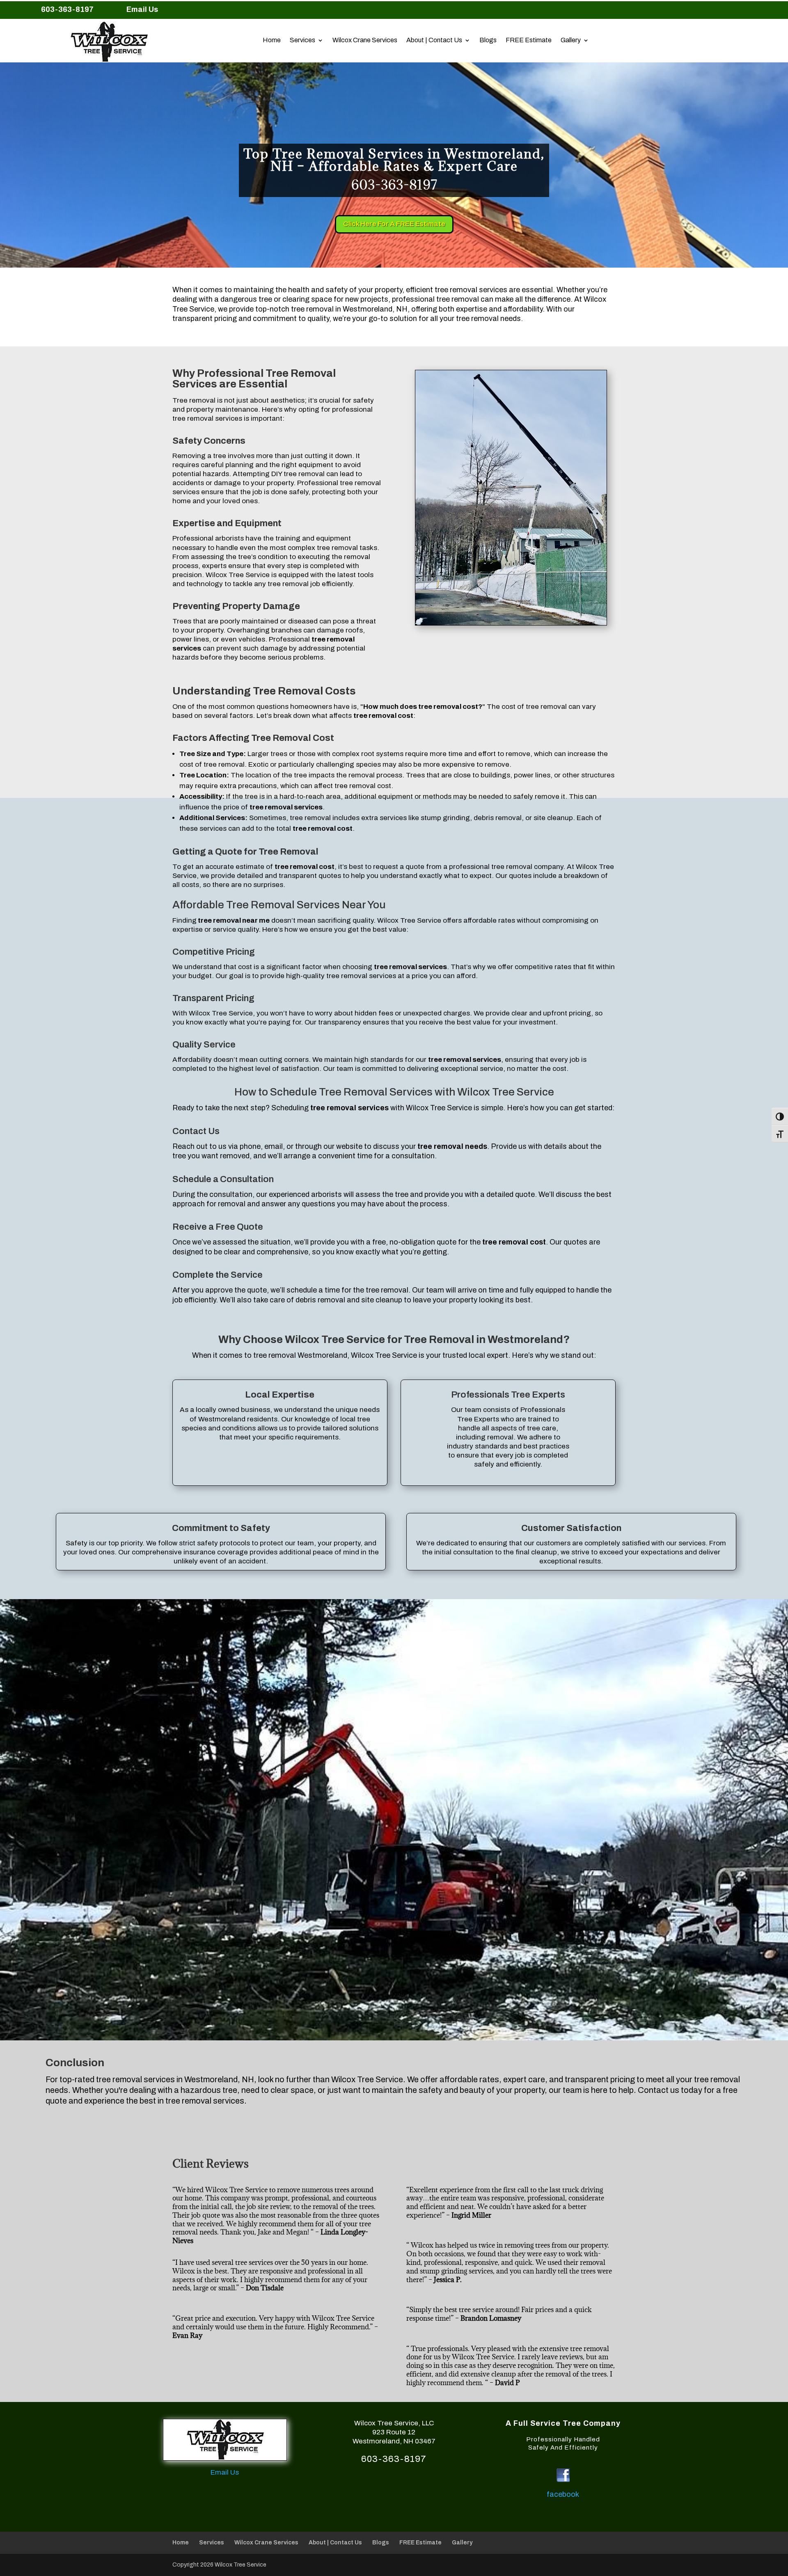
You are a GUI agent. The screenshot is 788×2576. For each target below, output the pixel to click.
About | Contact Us (434, 40)
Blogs (488, 40)
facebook (563, 2494)
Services (302, 40)
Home (272, 40)
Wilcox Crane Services (365, 40)
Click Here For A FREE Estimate (394, 224)
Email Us (142, 9)
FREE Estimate (529, 40)
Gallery (571, 40)
